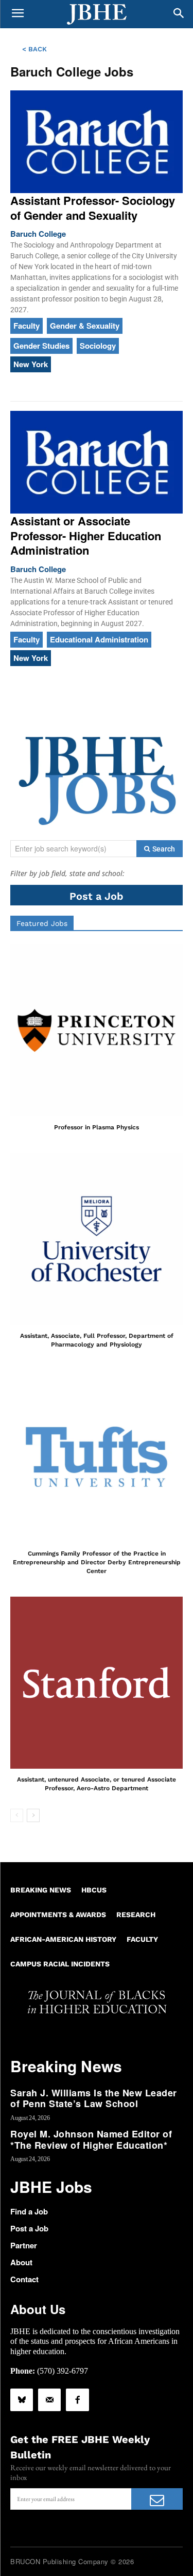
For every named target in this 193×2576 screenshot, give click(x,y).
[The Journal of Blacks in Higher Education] (97, 14)
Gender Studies (41, 346)
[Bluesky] (22, 2400)
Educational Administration (99, 639)
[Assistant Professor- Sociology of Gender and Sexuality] (97, 142)
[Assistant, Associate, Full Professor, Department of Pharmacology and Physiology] (97, 1239)
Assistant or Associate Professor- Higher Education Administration (86, 535)
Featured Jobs (42, 923)
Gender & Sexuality (85, 326)
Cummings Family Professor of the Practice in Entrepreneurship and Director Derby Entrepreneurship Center (97, 1562)
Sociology (98, 346)
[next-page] (33, 1815)
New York (31, 364)
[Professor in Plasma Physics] (97, 1030)
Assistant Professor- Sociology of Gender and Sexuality (93, 208)
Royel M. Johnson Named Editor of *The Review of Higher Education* (91, 2139)
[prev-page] (17, 1815)
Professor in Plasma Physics (97, 1127)
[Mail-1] (49, 2400)
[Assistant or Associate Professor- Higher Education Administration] (97, 462)
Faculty (27, 326)
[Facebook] (77, 2400)
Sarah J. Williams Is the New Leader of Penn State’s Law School (94, 2098)
